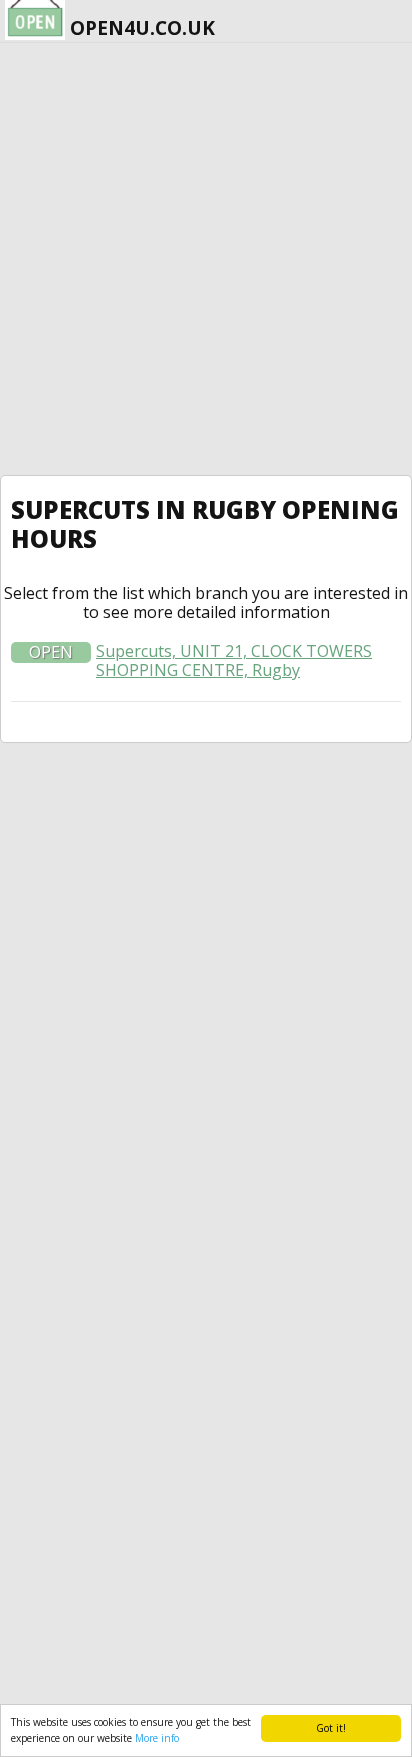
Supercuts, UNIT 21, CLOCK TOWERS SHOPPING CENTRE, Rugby (234, 661)
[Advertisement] (206, 259)
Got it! (331, 1728)
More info (157, 1738)
